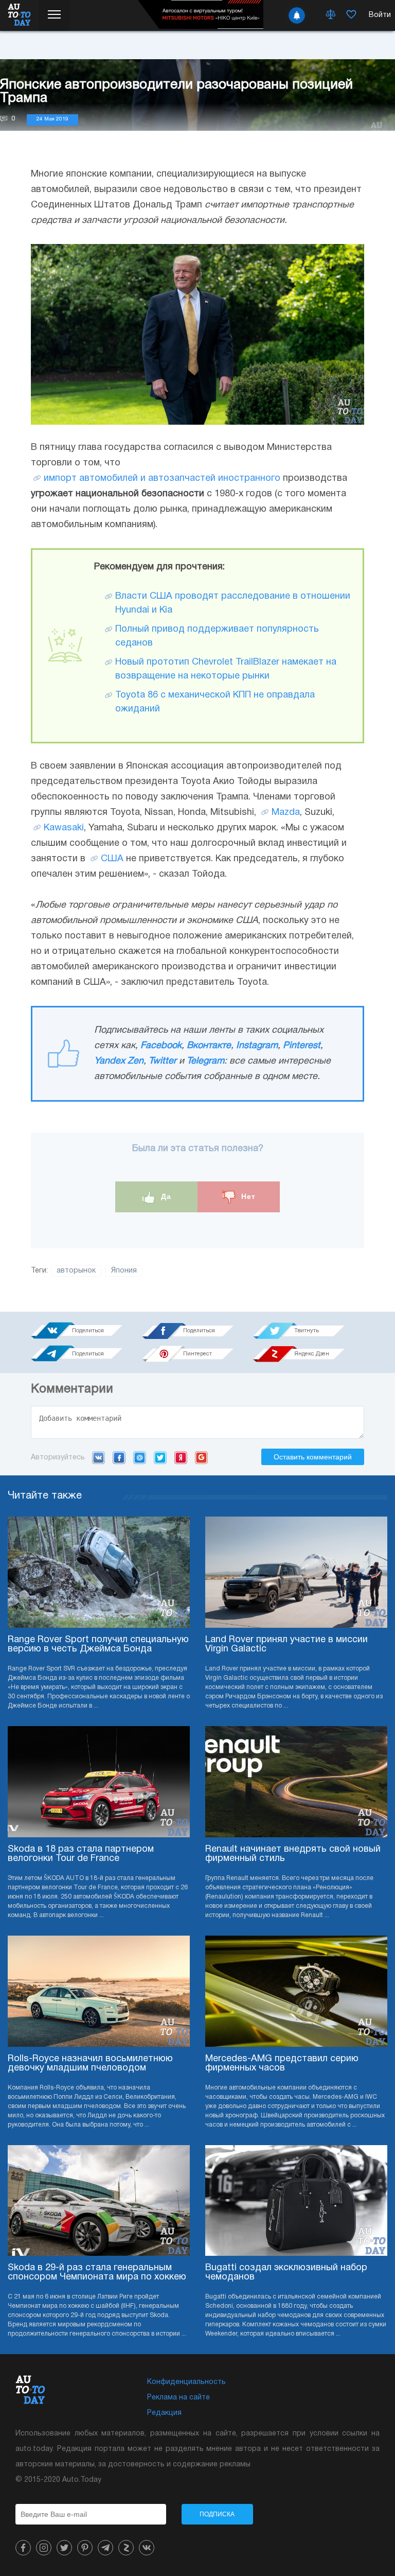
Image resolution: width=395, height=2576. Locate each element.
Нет (247, 1196)
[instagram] (44, 2548)
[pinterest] (85, 2548)
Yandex (181, 1457)
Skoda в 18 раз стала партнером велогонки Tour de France (81, 1854)
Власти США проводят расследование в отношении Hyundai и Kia (233, 603)
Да (165, 1196)
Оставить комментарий (313, 1457)
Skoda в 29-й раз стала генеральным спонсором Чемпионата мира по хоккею (97, 2273)
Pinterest (302, 1046)
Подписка (217, 2514)
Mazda (286, 813)
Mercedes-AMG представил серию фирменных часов (282, 2064)
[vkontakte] (147, 2548)
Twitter (163, 1061)
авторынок (76, 1271)
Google (201, 1457)
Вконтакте (209, 1046)
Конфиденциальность (186, 2382)
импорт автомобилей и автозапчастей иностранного (162, 478)
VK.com (98, 1457)
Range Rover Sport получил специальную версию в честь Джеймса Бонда (98, 1644)
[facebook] (23, 2548)
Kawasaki (64, 828)
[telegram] (105, 2548)
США (112, 859)
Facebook (161, 1046)
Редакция (164, 2413)
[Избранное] (351, 15)
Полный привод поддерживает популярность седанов (217, 636)
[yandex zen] (126, 2548)
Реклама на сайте (178, 2398)
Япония (124, 1271)
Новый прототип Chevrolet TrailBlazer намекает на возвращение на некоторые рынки (226, 669)
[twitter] (64, 2548)
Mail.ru (140, 1457)
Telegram (205, 1061)
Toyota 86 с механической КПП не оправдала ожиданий (215, 702)
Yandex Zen (119, 1061)
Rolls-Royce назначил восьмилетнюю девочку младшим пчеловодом (90, 2064)
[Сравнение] (331, 15)
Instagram (257, 1046)
